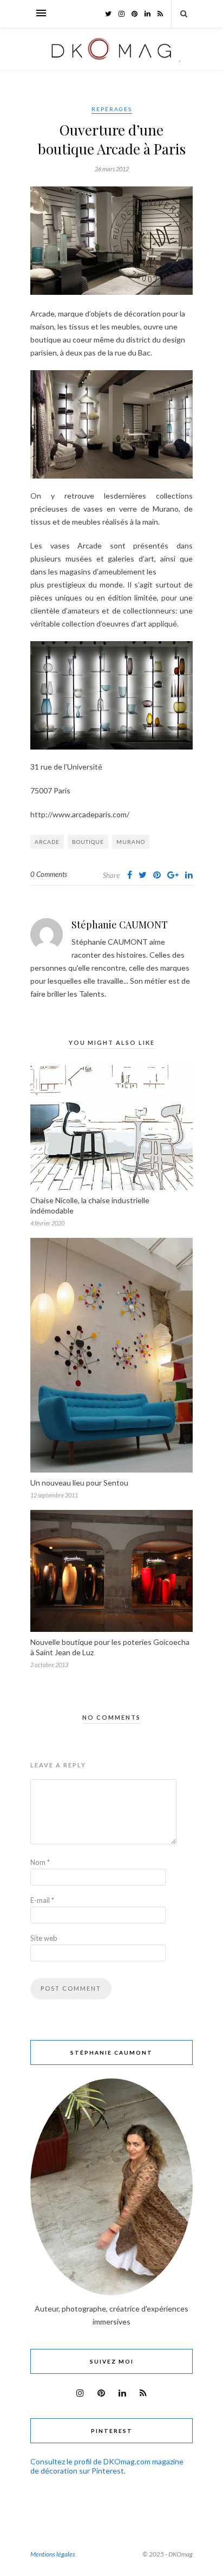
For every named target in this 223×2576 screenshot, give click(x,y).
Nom (40, 1862)
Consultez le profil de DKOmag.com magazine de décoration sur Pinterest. (107, 2466)
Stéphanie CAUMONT (120, 925)
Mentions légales (53, 2554)
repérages (112, 109)
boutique (88, 842)
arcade (47, 842)
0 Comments (49, 874)
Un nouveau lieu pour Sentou (79, 1483)
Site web (44, 1938)
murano (131, 842)
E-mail (42, 1900)
